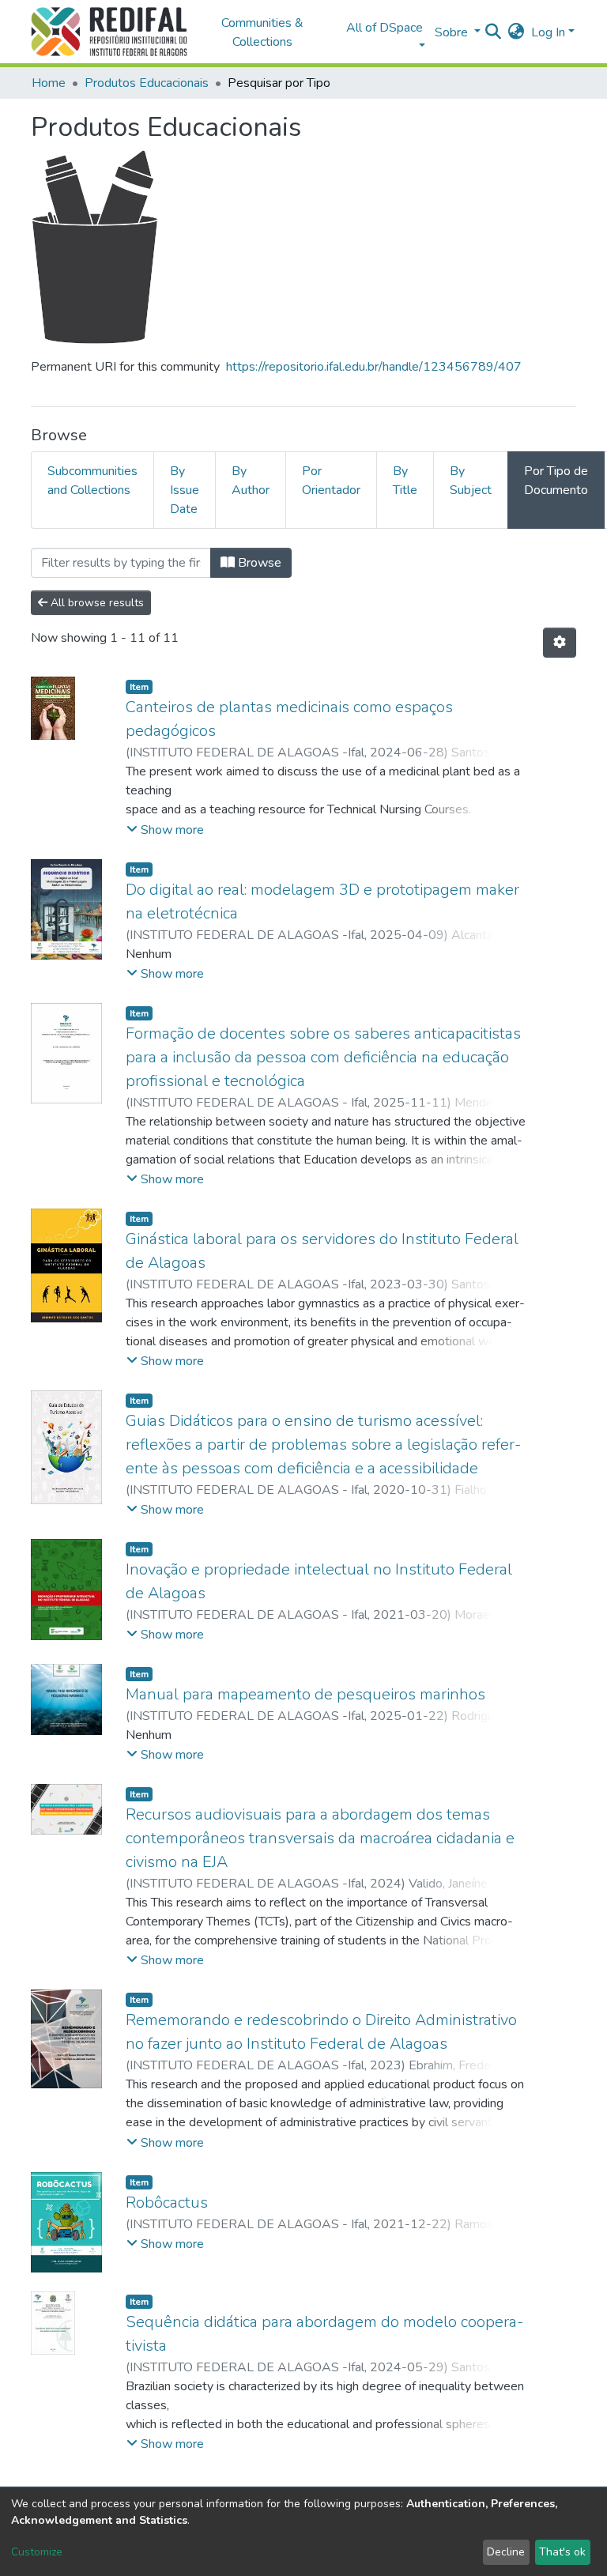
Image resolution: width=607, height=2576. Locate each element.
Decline (506, 2552)
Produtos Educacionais (147, 83)
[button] (517, 32)
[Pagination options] (560, 643)
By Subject (471, 481)
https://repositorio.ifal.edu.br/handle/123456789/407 (374, 367)
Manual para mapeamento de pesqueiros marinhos (305, 1694)
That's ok (562, 2552)
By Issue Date (185, 490)
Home (49, 83)
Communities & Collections (262, 32)
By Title (405, 481)
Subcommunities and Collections (92, 481)
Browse (258, 563)
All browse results (96, 603)
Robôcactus (167, 2203)
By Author (251, 481)
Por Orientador (331, 481)
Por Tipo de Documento (556, 481)
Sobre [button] (453, 32)
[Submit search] (494, 32)
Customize (37, 2552)
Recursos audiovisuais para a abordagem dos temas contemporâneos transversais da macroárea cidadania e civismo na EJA (320, 1838)
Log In (548, 32)
